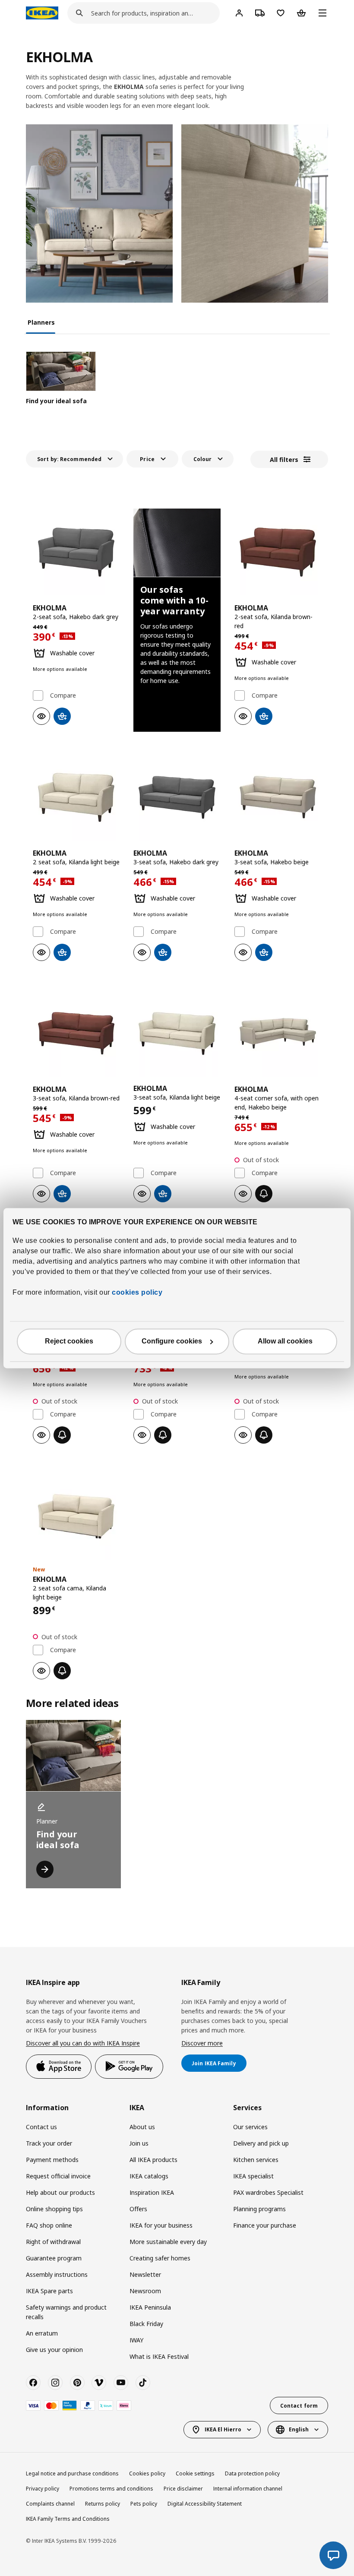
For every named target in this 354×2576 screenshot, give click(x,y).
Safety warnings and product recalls (66, 2312)
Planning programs (259, 2209)
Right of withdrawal (53, 2242)
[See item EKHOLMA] (76, 552)
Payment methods (52, 2160)
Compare (63, 695)
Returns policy (103, 2504)
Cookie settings (195, 2473)
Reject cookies (69, 1341)
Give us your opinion (54, 2350)
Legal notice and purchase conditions (72, 2473)
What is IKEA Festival (159, 2356)
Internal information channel (248, 2489)
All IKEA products (153, 2160)
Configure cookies (172, 1341)
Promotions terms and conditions (111, 2489)
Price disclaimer (183, 2489)
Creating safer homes (160, 2258)
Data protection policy (252, 2473)
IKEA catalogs (149, 2176)
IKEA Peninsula (150, 2307)
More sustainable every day (168, 2242)
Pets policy (144, 2504)
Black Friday (146, 2324)
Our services (250, 2127)
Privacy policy (43, 2489)
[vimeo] (99, 2383)
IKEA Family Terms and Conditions (68, 2519)
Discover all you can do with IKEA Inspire (83, 2043)
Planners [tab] (41, 322)
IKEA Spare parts (49, 2291)
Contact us (41, 2127)
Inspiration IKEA (152, 2192)
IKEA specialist (253, 2176)
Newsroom (145, 2291)
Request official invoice (58, 2176)
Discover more (202, 2043)
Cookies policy (147, 2473)
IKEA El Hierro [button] (223, 2429)
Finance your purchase (265, 2225)
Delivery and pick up (261, 2143)
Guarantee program (54, 2258)
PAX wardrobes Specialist (268, 2192)
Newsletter (145, 2274)
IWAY (136, 2340)
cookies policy (137, 1292)
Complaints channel (50, 2504)
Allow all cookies (285, 1341)
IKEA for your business (161, 2225)
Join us (139, 2143)
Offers (138, 2209)
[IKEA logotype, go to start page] (42, 13)
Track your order (49, 2143)
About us (142, 2127)
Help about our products (60, 2192)
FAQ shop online (49, 2225)
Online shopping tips (54, 2209)
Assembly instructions (57, 2274)
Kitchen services (256, 2160)
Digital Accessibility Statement (205, 2504)
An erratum (42, 2333)
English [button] (299, 2429)
